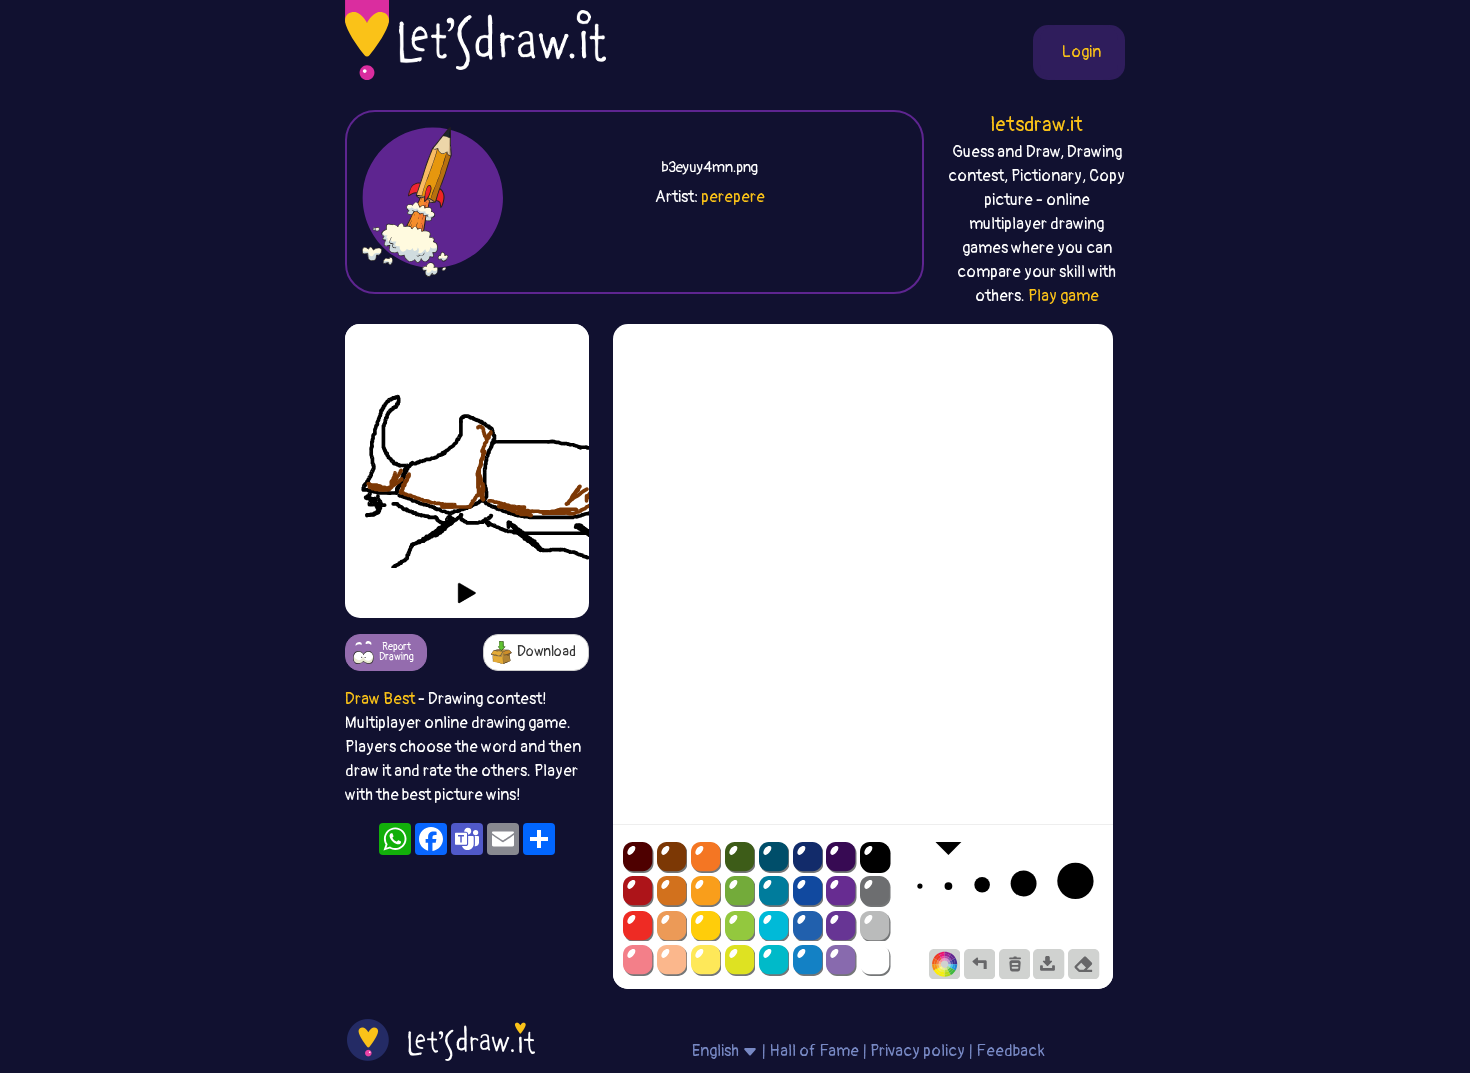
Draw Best (380, 699)
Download (546, 651)
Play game (1063, 296)
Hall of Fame (814, 1051)
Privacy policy (917, 1051)
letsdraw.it (1036, 124)
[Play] (467, 593)
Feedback (1010, 1051)
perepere (733, 197)
